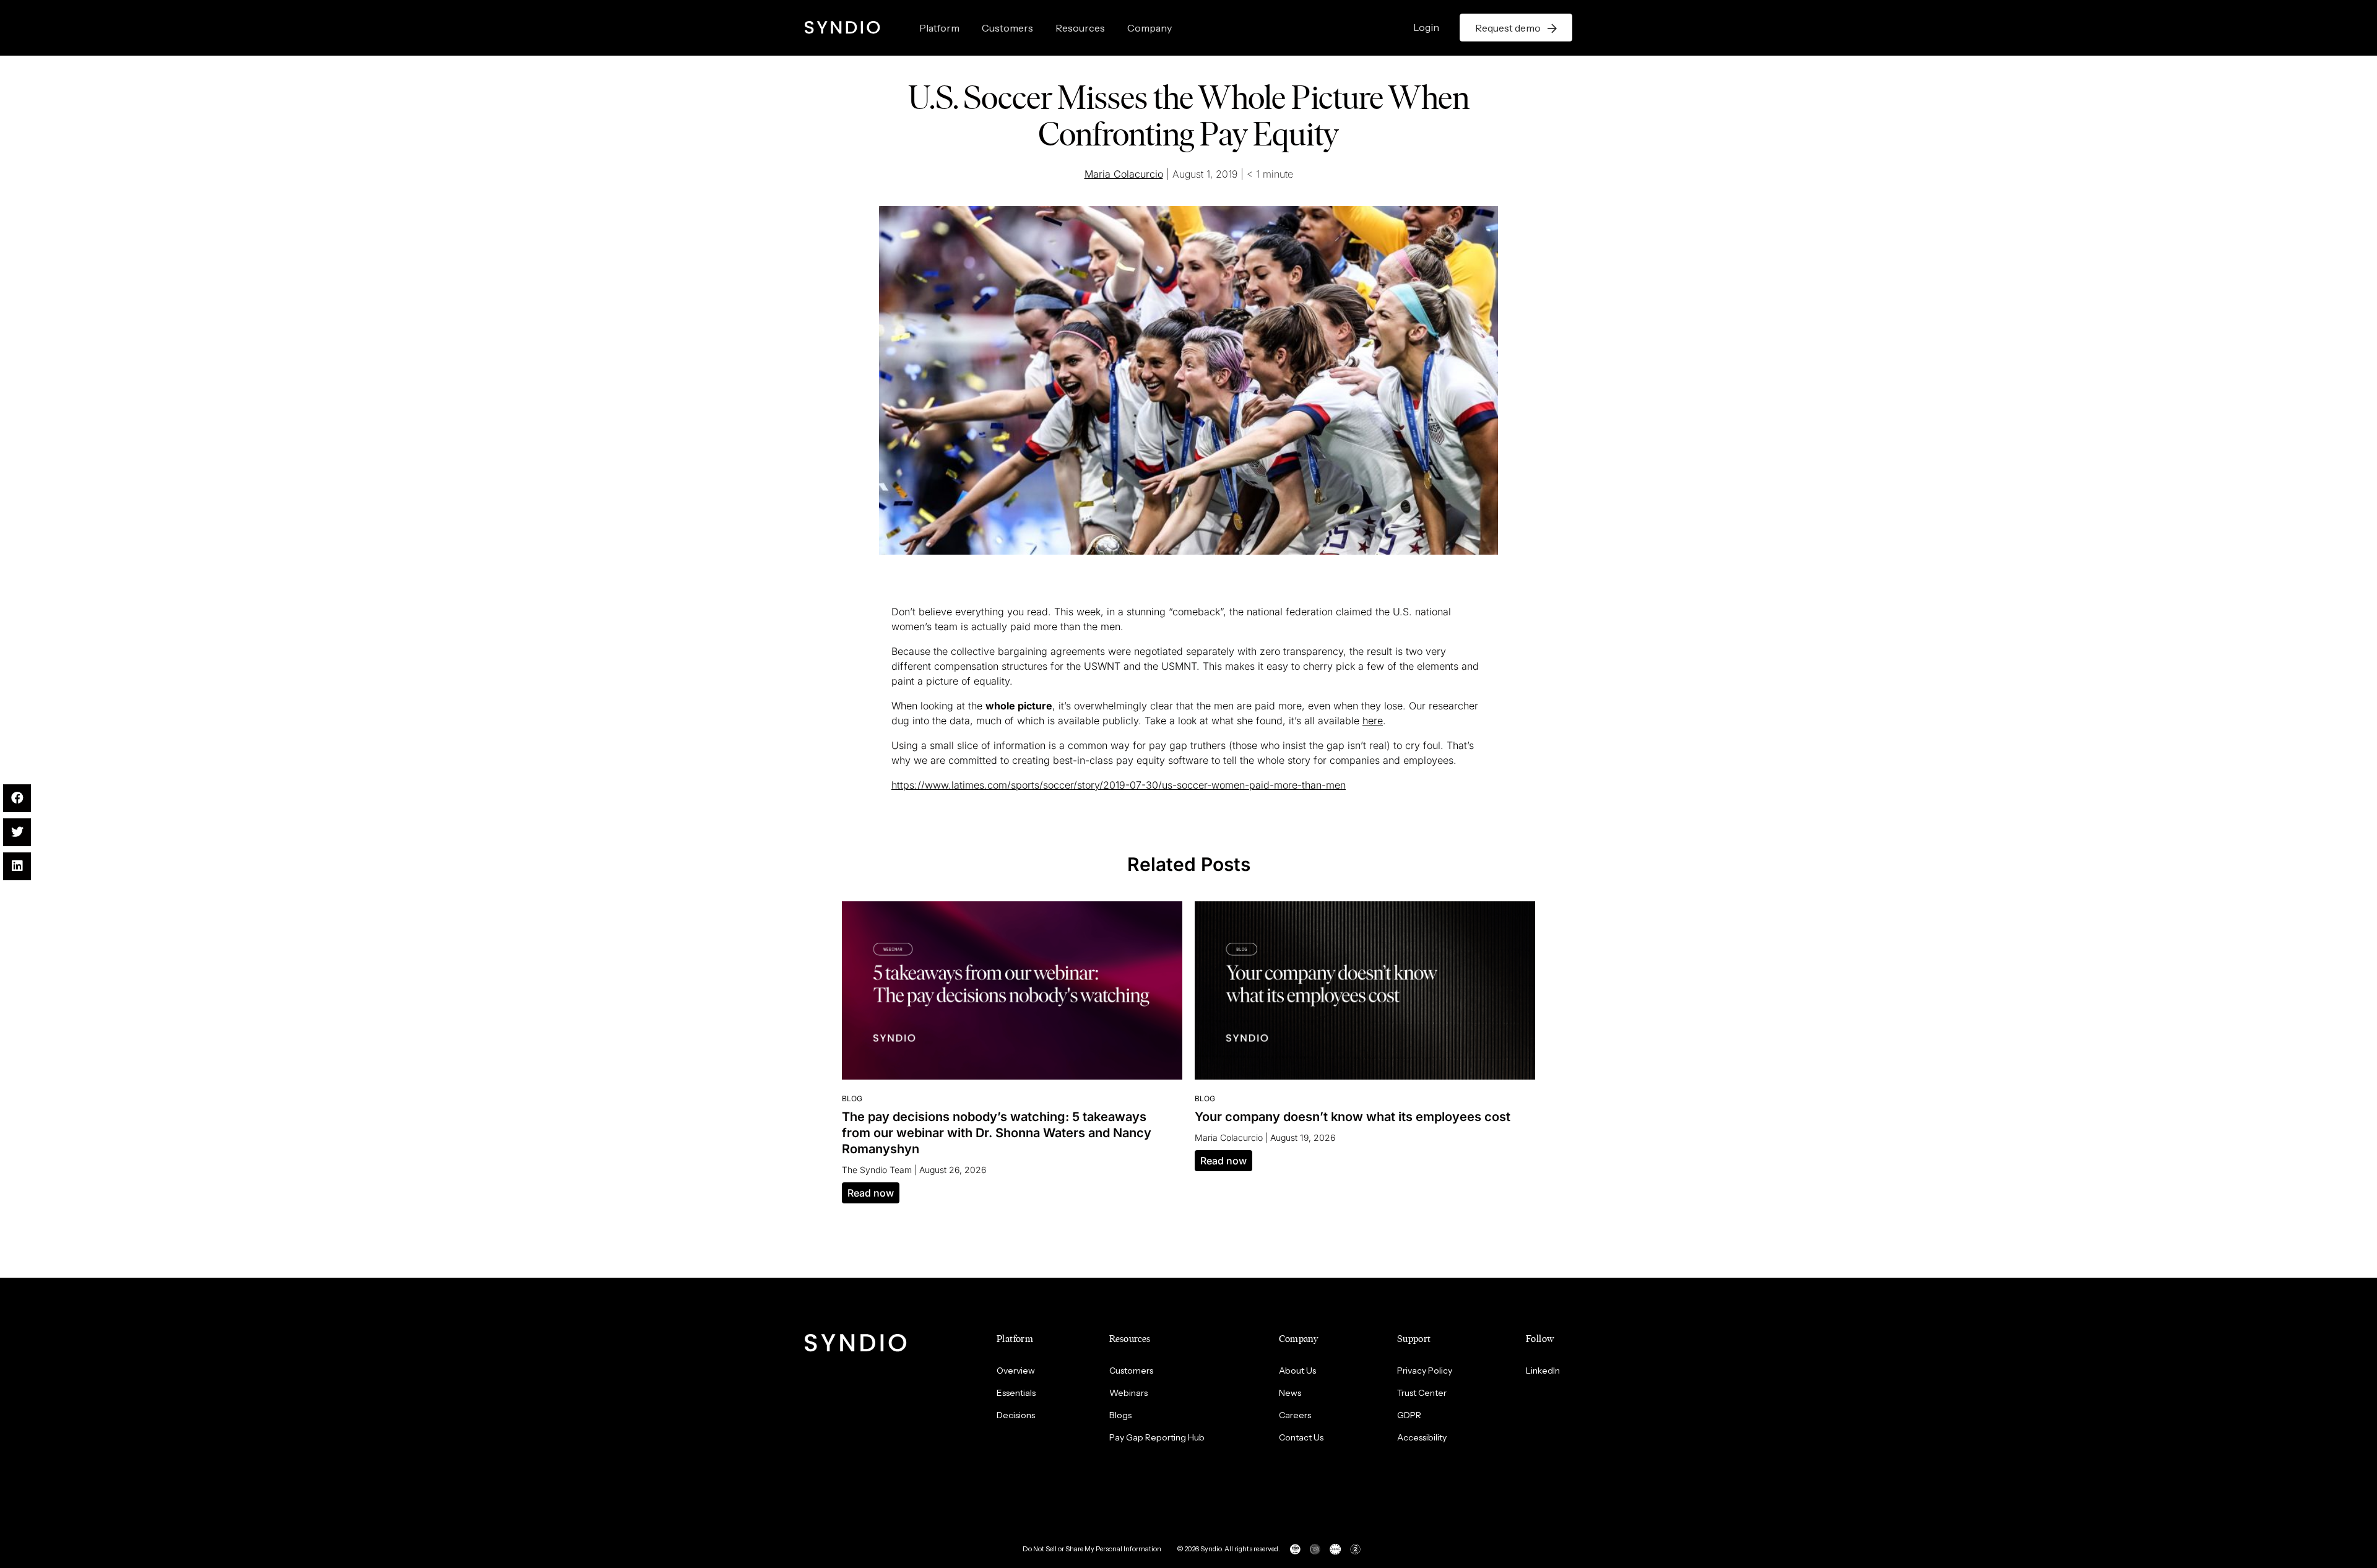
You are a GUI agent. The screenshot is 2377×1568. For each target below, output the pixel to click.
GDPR (1409, 1415)
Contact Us (1301, 1437)
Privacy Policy (1425, 1371)
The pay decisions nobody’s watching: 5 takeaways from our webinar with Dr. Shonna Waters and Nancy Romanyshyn (997, 1133)
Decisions (1016, 1415)
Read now (871, 1193)
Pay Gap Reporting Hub (1157, 1437)
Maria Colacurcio (1124, 174)
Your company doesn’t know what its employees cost (1353, 1117)
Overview (1016, 1371)
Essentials (1016, 1393)
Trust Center (1422, 1393)
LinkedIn (1543, 1371)
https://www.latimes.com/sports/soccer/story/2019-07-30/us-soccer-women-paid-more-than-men (1119, 785)
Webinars (1128, 1393)
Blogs (1120, 1415)
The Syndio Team (877, 1170)
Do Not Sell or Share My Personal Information (1092, 1549)
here (1373, 721)
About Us (1297, 1371)
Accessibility (1422, 1437)
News (1290, 1393)
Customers (1007, 28)
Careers (1295, 1415)
